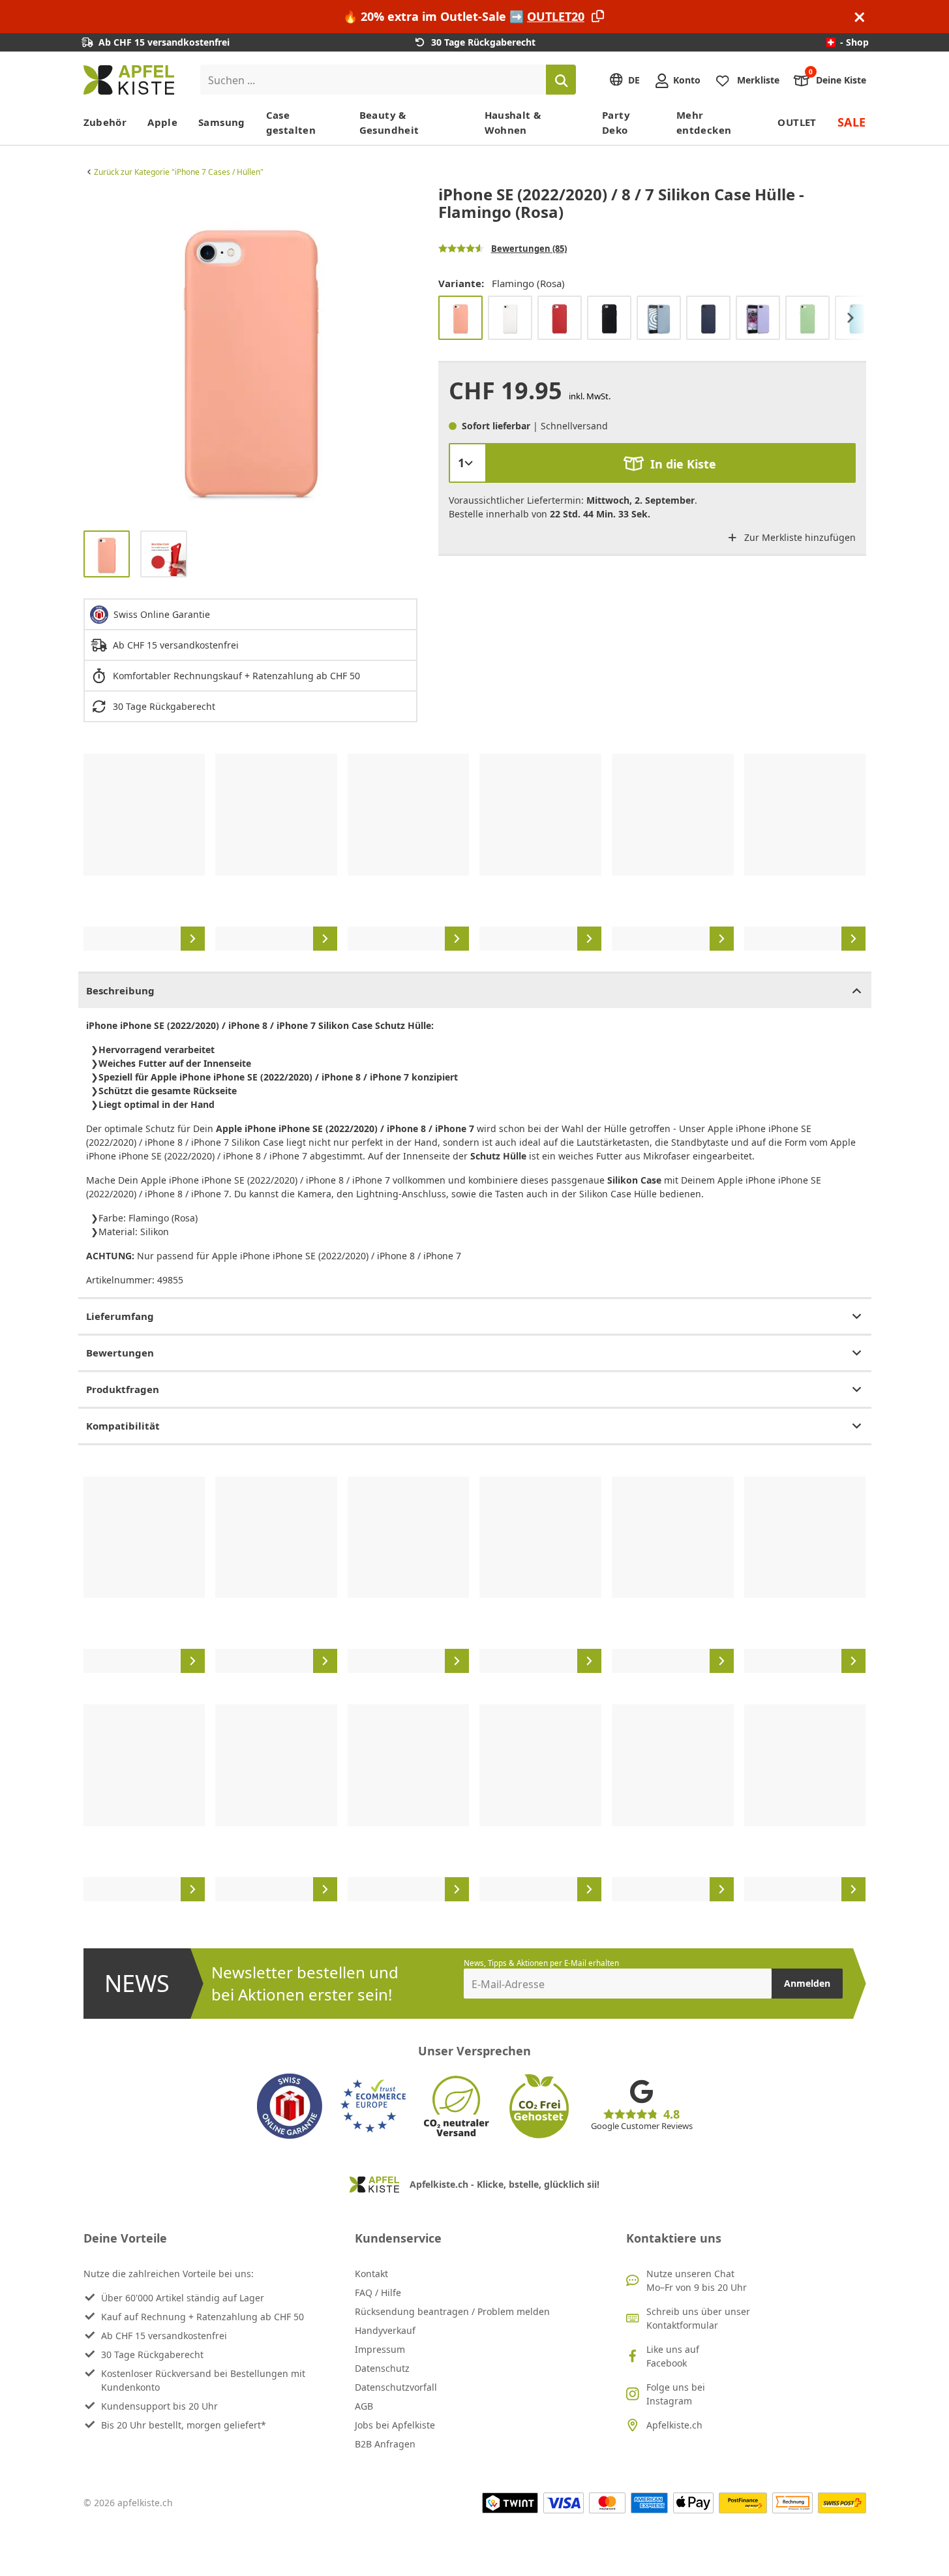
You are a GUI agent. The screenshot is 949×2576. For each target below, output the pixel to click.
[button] (97, 353)
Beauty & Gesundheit (389, 122)
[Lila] (758, 318)
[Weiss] (510, 318)
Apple (162, 122)
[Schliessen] (860, 17)
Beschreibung (120, 990)
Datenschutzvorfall (396, 2387)
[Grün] (807, 318)
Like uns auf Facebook (673, 2356)
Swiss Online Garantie (162, 614)
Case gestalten (291, 122)
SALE (852, 122)
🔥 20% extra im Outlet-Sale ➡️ (464, 16)
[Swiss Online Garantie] (290, 2106)
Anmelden (807, 1983)
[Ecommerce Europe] (373, 2106)
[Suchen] (561, 80)
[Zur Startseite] (129, 80)
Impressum (380, 2349)
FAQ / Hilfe (378, 2292)
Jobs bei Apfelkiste (395, 2425)
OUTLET (797, 122)
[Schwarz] (609, 318)
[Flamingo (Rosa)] (460, 318)
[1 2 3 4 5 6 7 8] (468, 463)
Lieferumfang (120, 1316)
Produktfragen (123, 1389)
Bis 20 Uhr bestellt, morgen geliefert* (184, 2425)
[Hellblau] (659, 318)
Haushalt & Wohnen (513, 122)
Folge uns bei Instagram (676, 2394)
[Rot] (560, 318)
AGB (364, 2406)
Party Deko (616, 122)
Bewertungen (120, 1353)
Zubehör (105, 122)
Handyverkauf (385, 2330)
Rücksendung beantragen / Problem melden (452, 2311)
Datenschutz (382, 2368)
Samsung (222, 122)
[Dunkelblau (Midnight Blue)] (708, 318)
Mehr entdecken (704, 122)
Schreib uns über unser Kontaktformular (698, 2318)
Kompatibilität (123, 1426)
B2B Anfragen (385, 2444)
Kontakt (371, 2274)
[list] (250, 353)
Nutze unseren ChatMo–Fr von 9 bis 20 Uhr (697, 2280)
